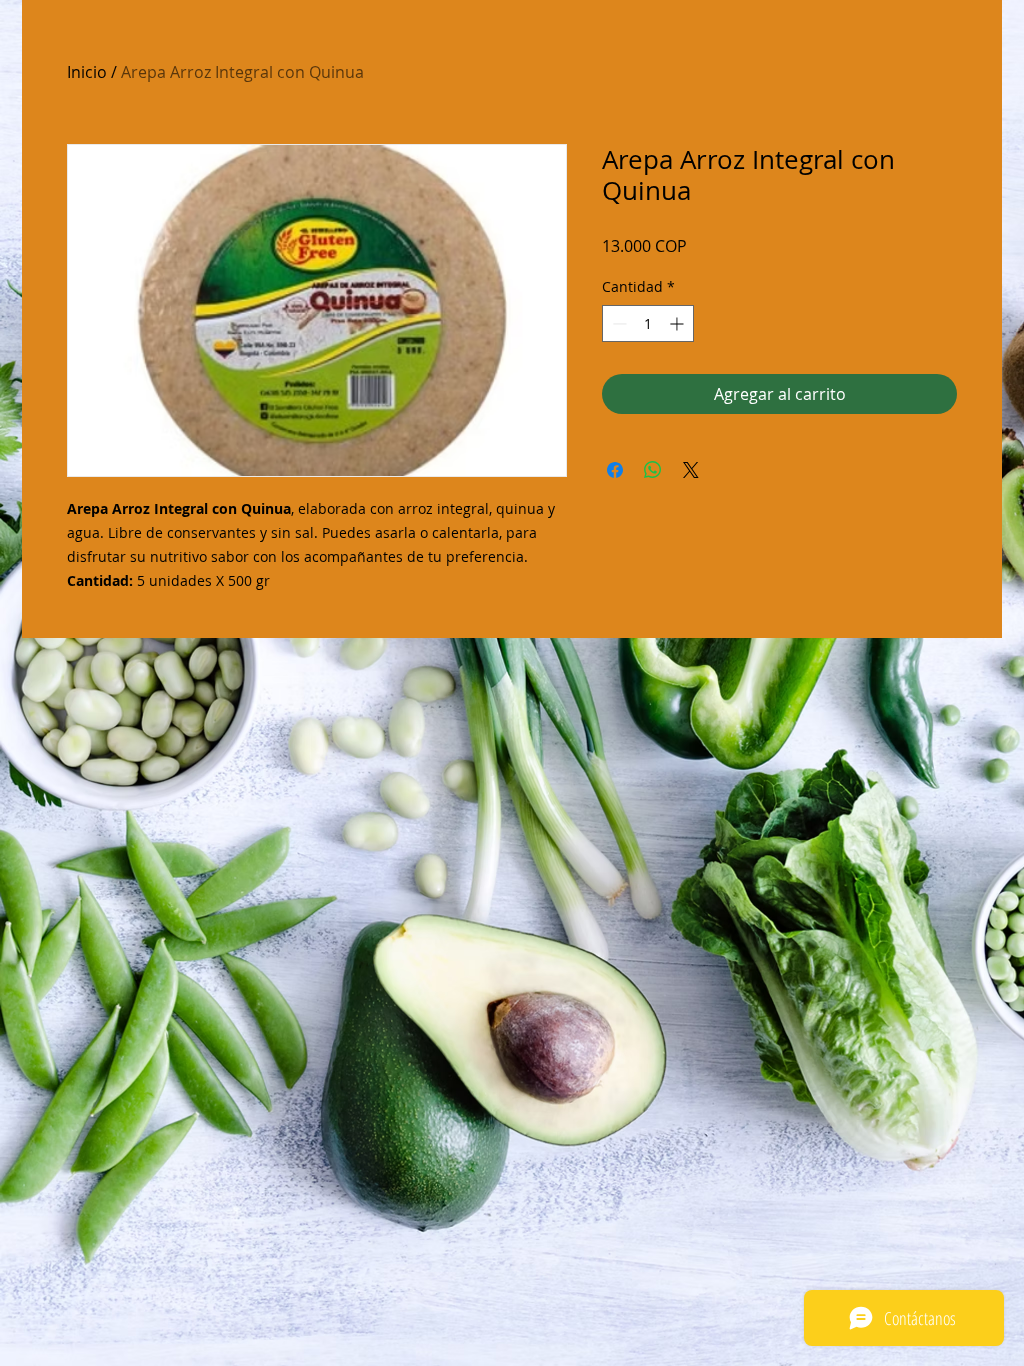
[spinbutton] (648, 323)
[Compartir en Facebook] (615, 470)
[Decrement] (617, 323)
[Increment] (678, 323)
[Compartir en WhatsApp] (653, 470)
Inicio (87, 72)
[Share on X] (691, 470)
